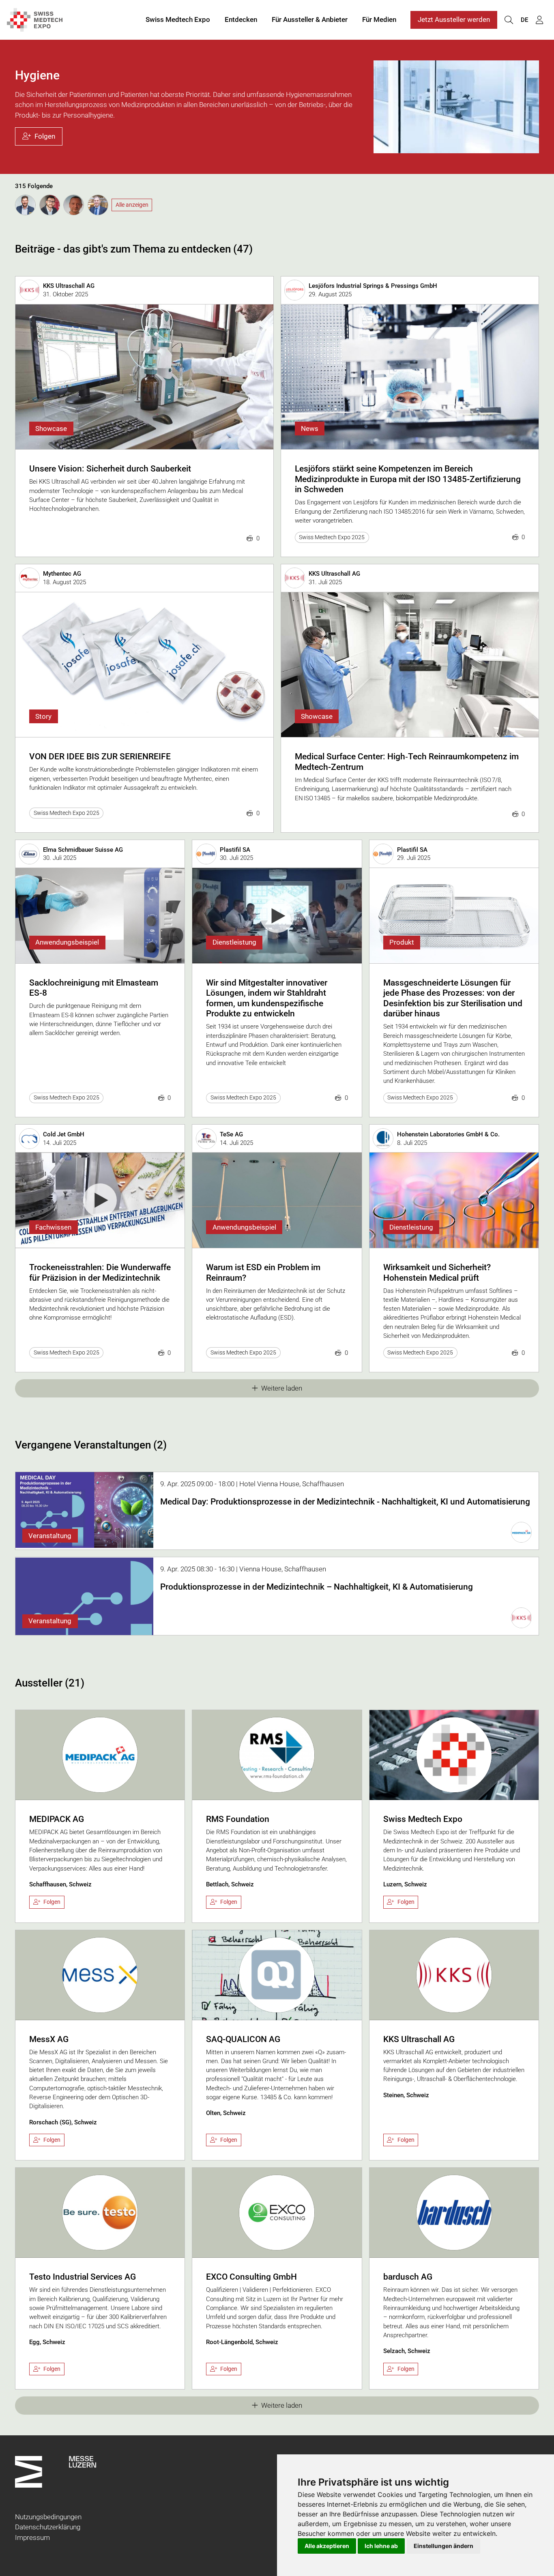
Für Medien (379, 19)
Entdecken (241, 19)
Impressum (32, 2537)
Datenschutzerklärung (48, 2527)
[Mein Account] (539, 20)
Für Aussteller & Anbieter (310, 19)
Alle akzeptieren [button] (327, 2546)
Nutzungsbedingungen (48, 2517)
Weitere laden (282, 1388)
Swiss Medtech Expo (178, 19)
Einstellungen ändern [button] (443, 2546)
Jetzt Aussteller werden (454, 19)
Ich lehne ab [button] (381, 2546)
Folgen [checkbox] (52, 1902)
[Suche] (509, 20)
